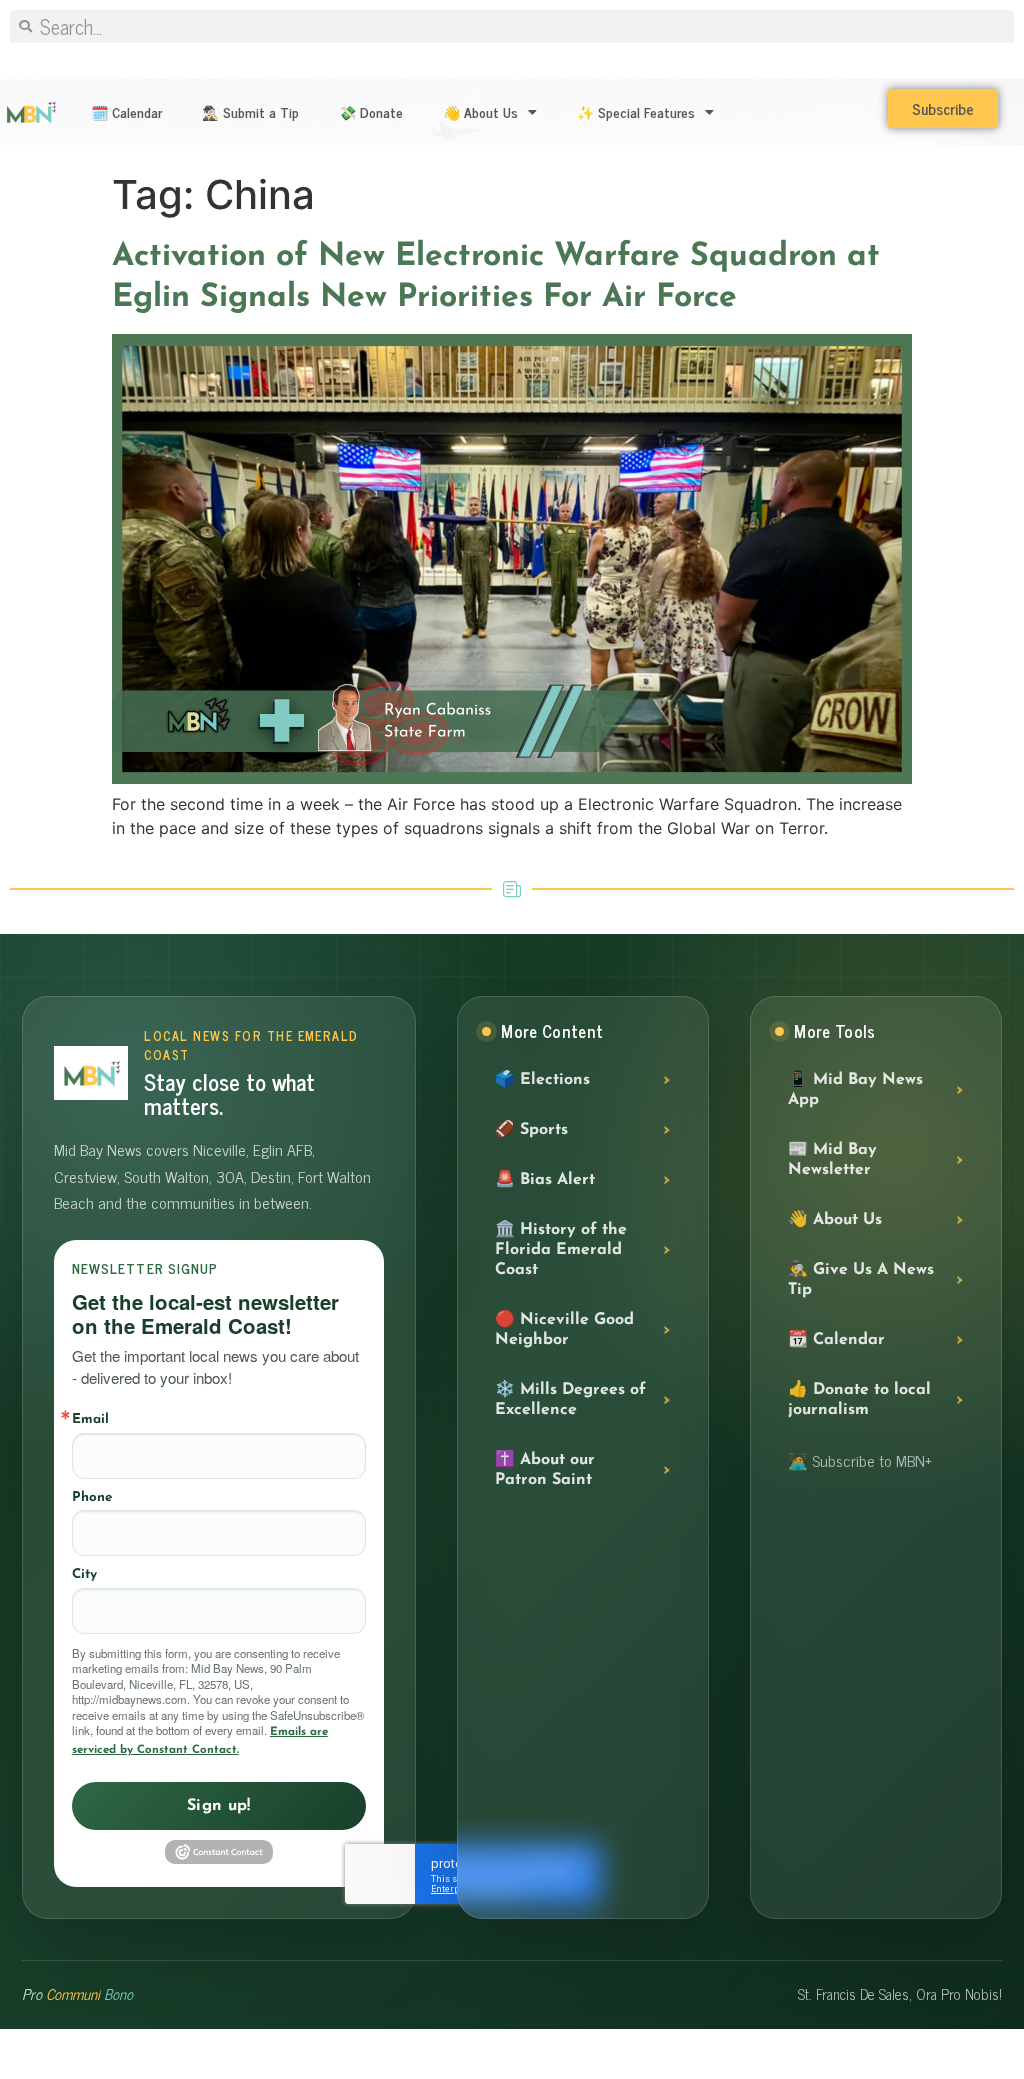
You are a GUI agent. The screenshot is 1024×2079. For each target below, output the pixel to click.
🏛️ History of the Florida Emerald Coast (561, 1250)
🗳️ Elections (542, 1080)
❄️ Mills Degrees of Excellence (570, 1400)
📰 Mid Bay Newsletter (832, 1160)
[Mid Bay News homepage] (91, 1073)
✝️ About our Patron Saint (545, 1470)
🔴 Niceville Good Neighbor (564, 1330)
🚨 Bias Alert (545, 1180)
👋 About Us (480, 111)
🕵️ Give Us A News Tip (861, 1280)
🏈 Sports (531, 1130)
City (84, 1574)
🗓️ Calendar (126, 111)
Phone (92, 1497)
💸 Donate (371, 111)
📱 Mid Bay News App (855, 1090)
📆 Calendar (836, 1340)
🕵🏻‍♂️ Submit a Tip (250, 111)
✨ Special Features (636, 111)
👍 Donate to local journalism (859, 1400)
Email (90, 1419)
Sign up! (219, 1806)
